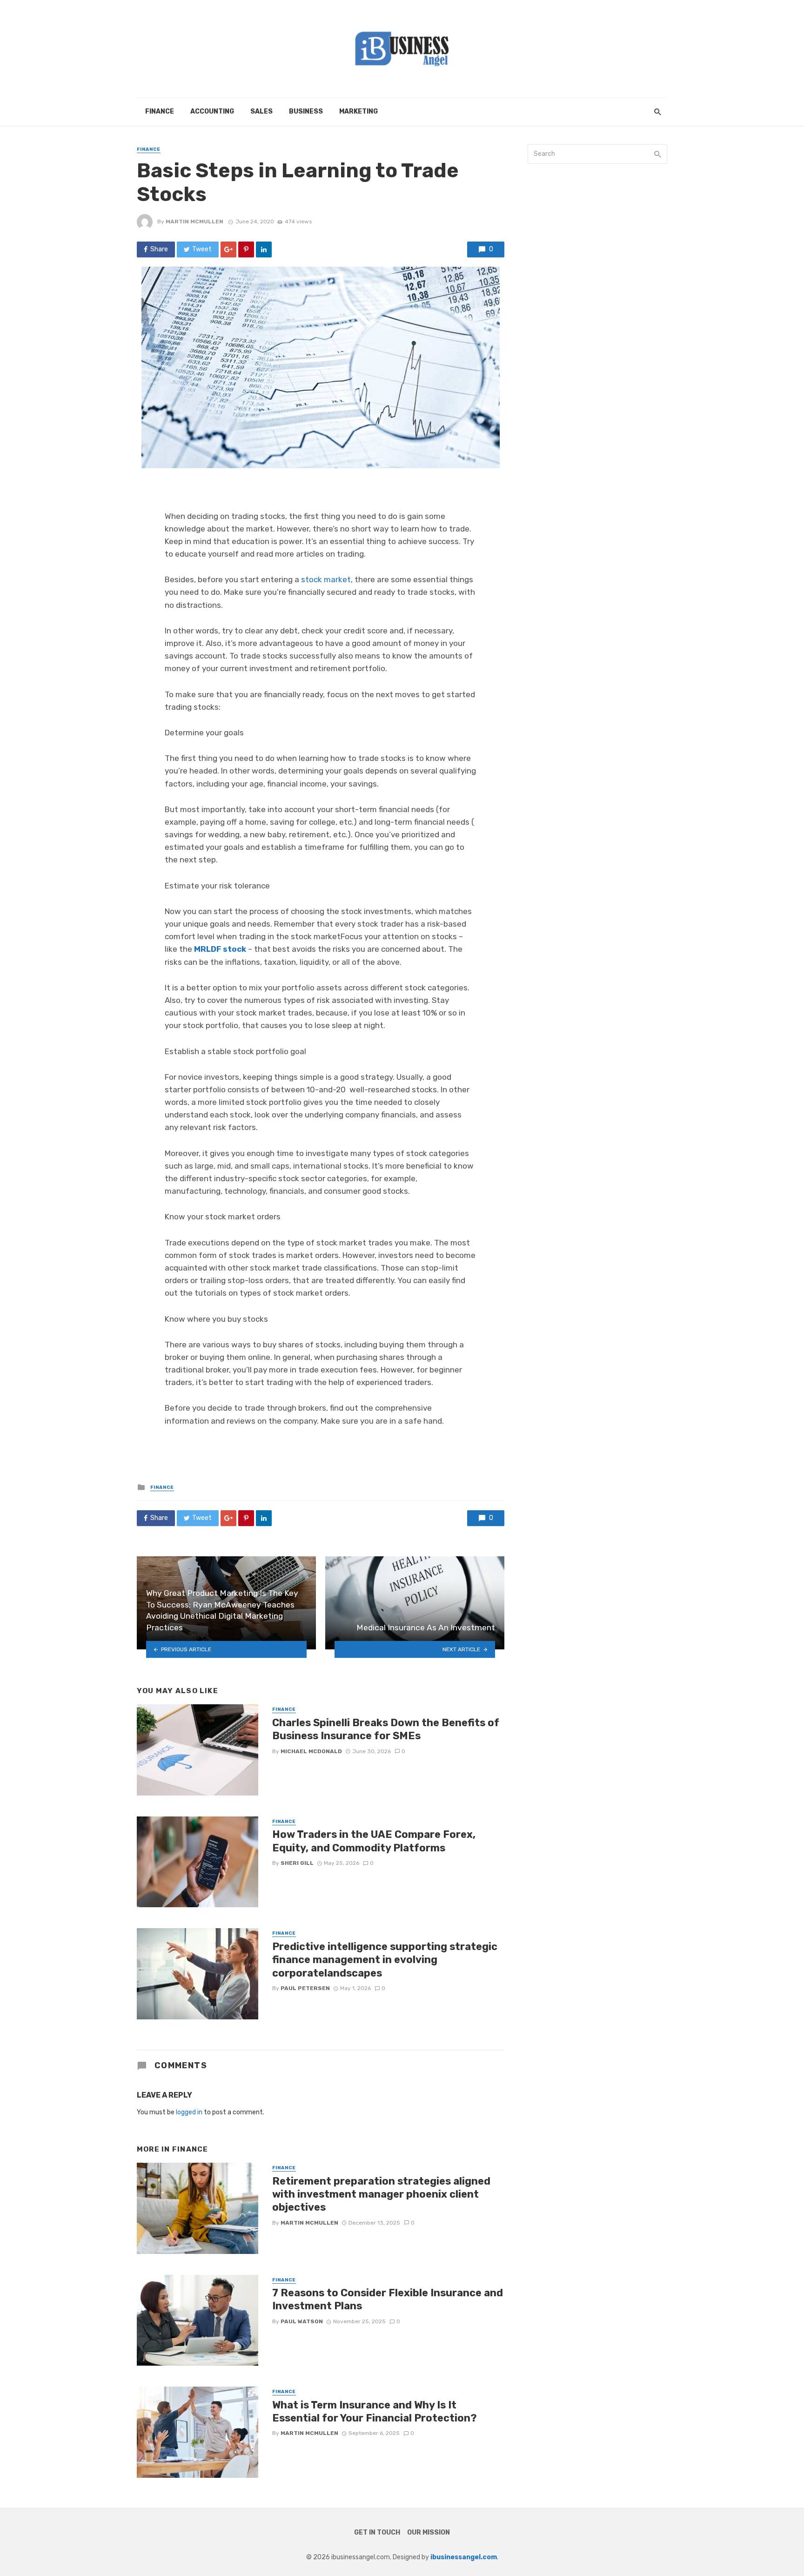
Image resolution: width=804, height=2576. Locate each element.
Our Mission (429, 2532)
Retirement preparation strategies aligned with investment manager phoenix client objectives (381, 2194)
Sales (261, 111)
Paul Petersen (305, 1988)
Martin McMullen (194, 222)
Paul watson (302, 2321)
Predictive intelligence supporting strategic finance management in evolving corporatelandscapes (385, 1960)
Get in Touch (377, 2532)
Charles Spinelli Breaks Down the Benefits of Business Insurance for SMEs (386, 1729)
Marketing (358, 111)
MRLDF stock (220, 949)
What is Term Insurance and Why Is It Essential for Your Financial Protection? (375, 2411)
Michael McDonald (311, 1751)
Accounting (212, 111)
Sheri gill (297, 1863)
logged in (189, 2112)
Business (306, 111)
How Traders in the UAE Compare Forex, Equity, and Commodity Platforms (374, 1841)
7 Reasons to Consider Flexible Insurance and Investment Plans (388, 2299)
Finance (160, 111)
